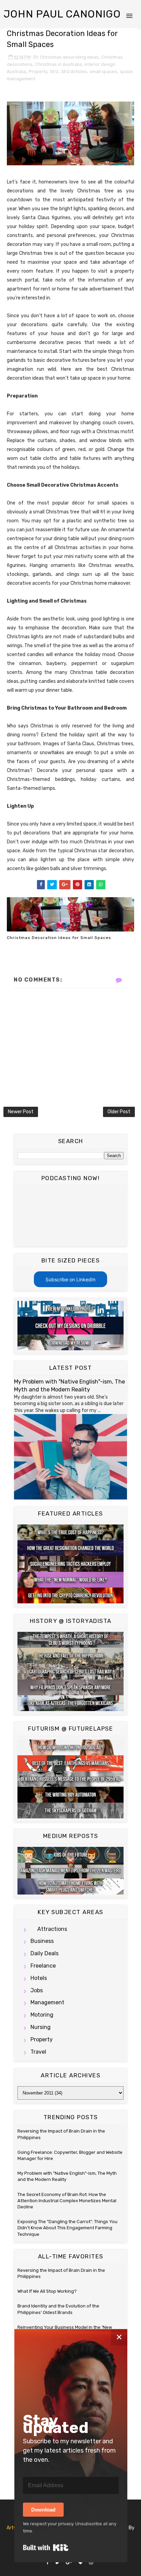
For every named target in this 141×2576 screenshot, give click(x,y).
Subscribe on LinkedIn (70, 1279)
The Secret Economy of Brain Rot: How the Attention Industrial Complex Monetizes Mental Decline (67, 2201)
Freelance (43, 1966)
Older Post (119, 1112)
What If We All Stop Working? (47, 2291)
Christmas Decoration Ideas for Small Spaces (59, 938)
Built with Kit (46, 2548)
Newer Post (21, 1112)
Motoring (42, 2015)
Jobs (37, 1990)
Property (38, 72)
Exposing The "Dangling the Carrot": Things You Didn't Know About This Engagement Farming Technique (67, 2228)
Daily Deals (44, 1953)
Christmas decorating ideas (69, 57)
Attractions (52, 1929)
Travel (38, 2052)
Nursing (41, 2027)
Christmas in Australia (59, 64)
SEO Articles (74, 72)
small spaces (103, 72)
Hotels (39, 1978)
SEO (54, 72)
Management (47, 2002)
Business (42, 1941)
